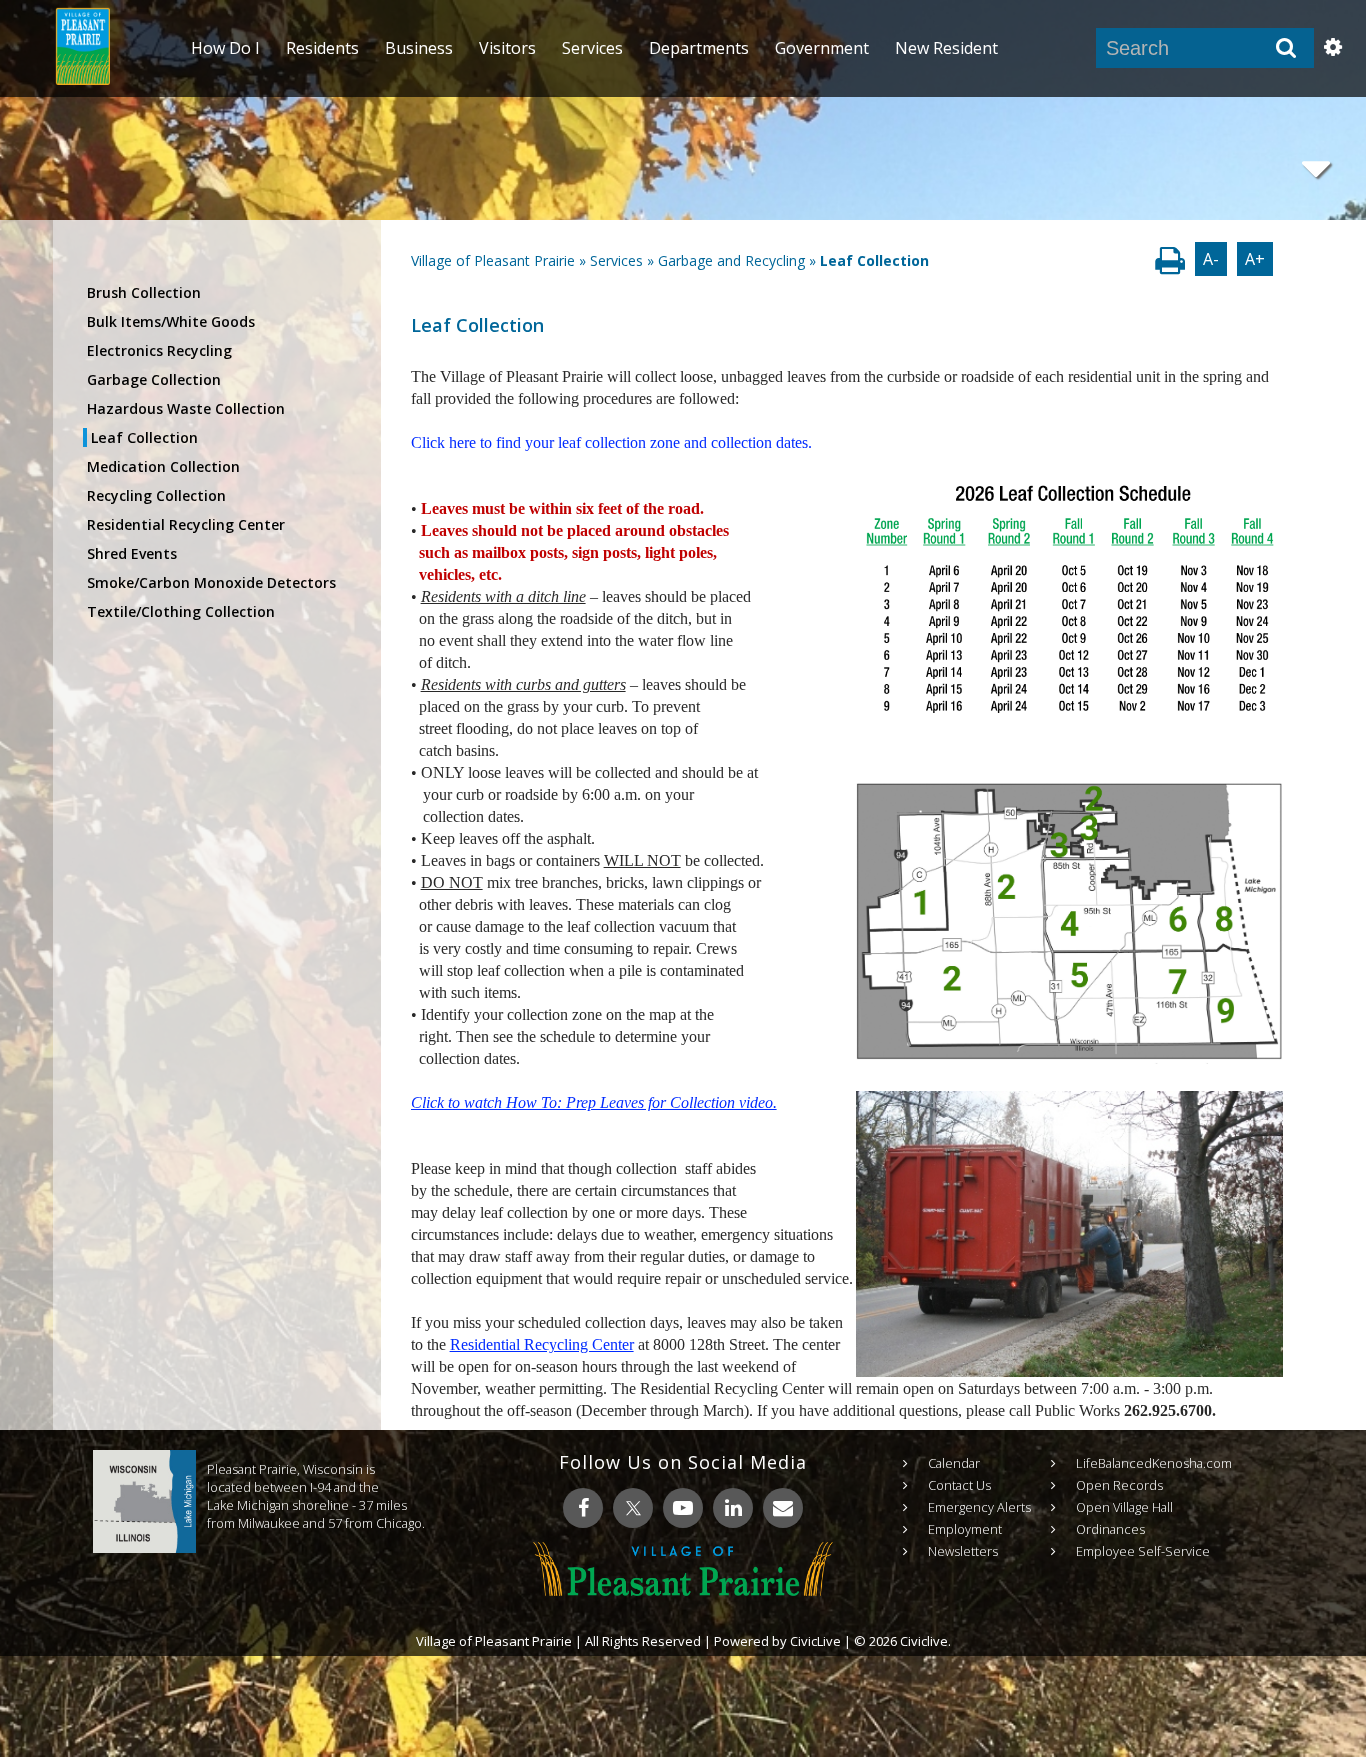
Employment (965, 1529)
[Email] (783, 1508)
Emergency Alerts (979, 1507)
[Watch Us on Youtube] (683, 1508)
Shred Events (132, 553)
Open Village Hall (1124, 1507)
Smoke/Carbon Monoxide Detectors (211, 582)
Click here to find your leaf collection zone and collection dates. (611, 442)
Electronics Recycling (159, 350)
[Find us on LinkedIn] (733, 1508)
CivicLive (815, 1641)
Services (616, 260)
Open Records (1119, 1485)
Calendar (954, 1463)
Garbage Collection (154, 379)
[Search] (1286, 48)
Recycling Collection (156, 495)
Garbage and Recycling (731, 260)
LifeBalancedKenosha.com (1154, 1463)
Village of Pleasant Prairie (493, 260)
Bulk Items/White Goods (171, 321)
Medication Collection (163, 466)
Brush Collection (144, 292)
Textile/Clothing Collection (181, 611)
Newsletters (963, 1551)
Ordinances (1110, 1529)
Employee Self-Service (1143, 1551)
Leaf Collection (144, 437)
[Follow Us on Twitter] (633, 1508)
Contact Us (959, 1485)
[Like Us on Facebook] (583, 1508)
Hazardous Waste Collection (186, 408)
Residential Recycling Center (186, 524)
